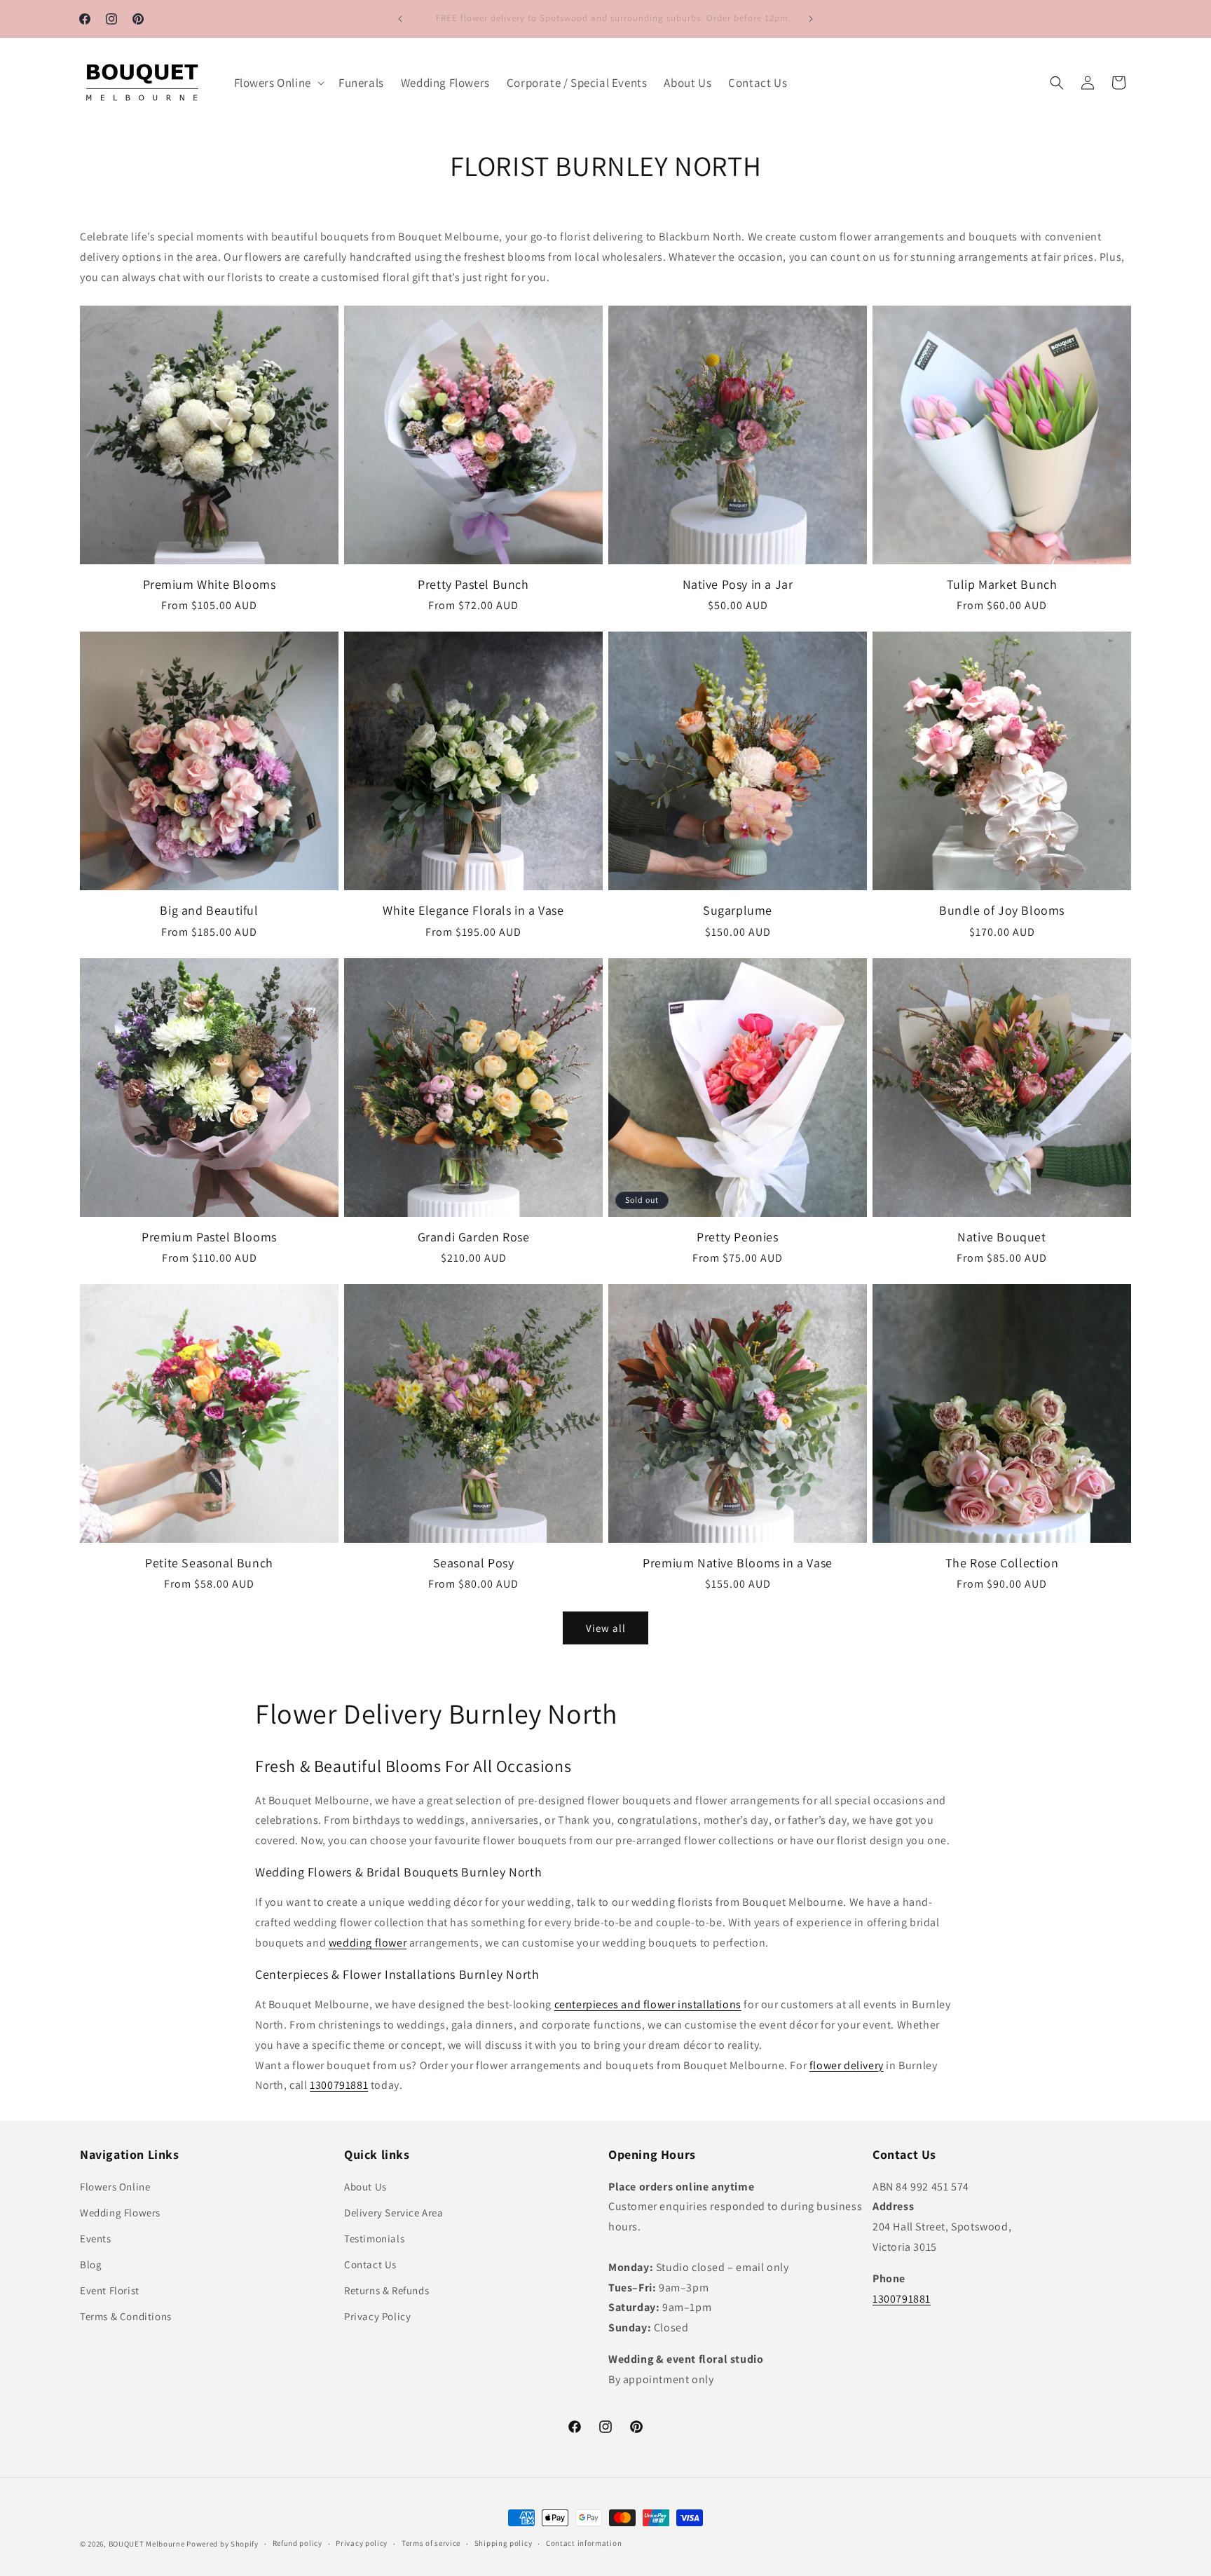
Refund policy (297, 2543)
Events (96, 2238)
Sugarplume (738, 910)
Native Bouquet (1001, 1237)
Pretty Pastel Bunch (473, 584)
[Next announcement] (811, 19)
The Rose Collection (1002, 1563)
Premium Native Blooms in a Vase (738, 1563)
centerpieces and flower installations (648, 2004)
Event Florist (110, 2290)
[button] (278, 83)
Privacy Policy (377, 2316)
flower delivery (847, 2065)
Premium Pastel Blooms (209, 1237)
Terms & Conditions (126, 2316)
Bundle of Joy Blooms (1002, 910)
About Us (365, 2187)
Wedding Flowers (120, 2213)
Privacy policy (362, 2543)
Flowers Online (115, 2187)
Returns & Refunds (386, 2290)
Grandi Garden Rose (474, 1237)
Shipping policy (504, 2543)
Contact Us (370, 2264)
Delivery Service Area (394, 2213)
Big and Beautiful (209, 910)
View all (606, 1628)
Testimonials (374, 2238)
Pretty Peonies (737, 1237)
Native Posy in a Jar (738, 584)
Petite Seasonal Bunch (209, 1563)
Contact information (584, 2543)
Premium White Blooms (210, 584)
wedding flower (368, 1943)
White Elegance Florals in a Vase (473, 910)
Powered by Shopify (223, 2544)
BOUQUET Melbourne (147, 2544)
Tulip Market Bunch (1002, 584)
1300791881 (339, 2085)
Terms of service (431, 2543)
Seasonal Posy (474, 1563)
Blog (91, 2264)
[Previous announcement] (400, 19)
